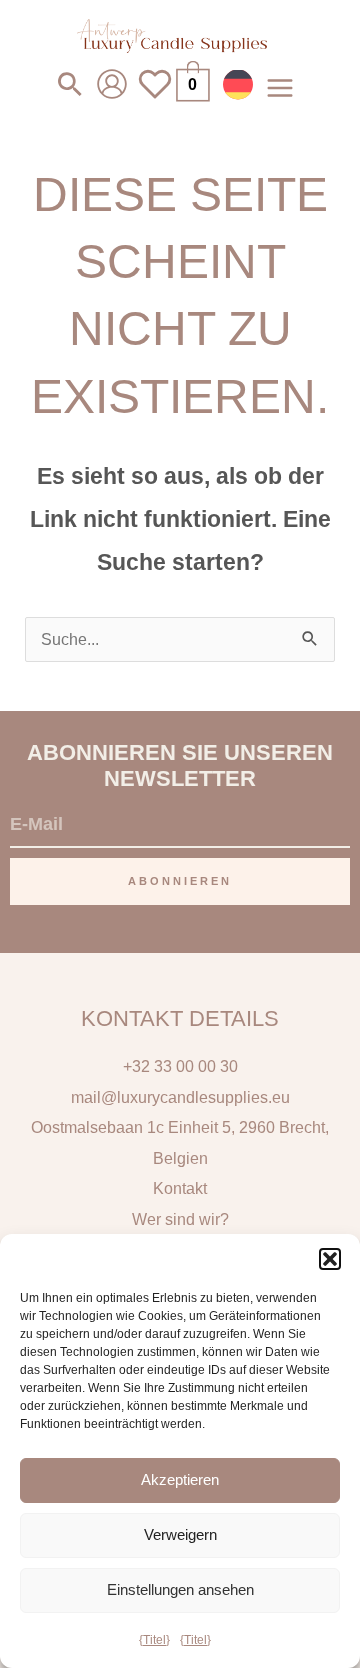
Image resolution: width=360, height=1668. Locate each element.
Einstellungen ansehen (180, 1589)
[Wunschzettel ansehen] (155, 96)
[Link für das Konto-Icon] (112, 84)
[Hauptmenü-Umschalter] (279, 87)
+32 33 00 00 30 (180, 1066)
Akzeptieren (180, 1479)
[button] (330, 1259)
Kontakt (180, 1188)
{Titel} (154, 1640)
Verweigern (180, 1534)
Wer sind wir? (180, 1219)
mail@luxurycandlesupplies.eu (180, 1097)
